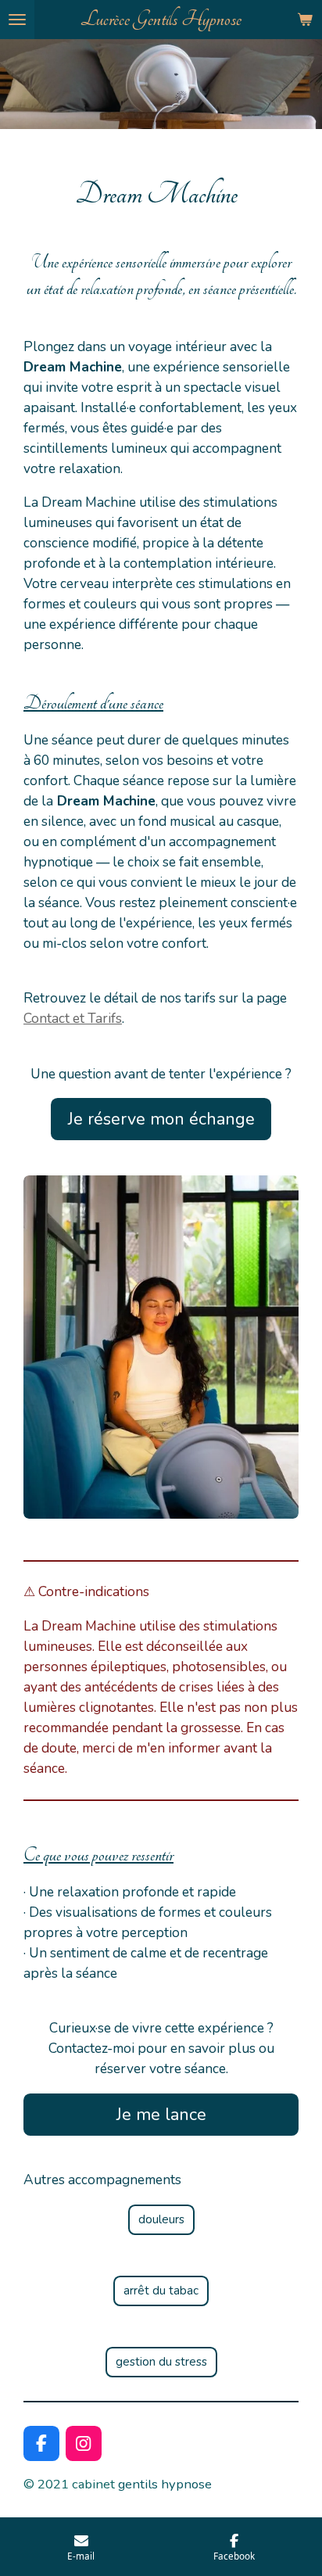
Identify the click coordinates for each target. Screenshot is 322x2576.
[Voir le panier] (305, 20)
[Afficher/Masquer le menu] (17, 20)
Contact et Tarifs (73, 1018)
